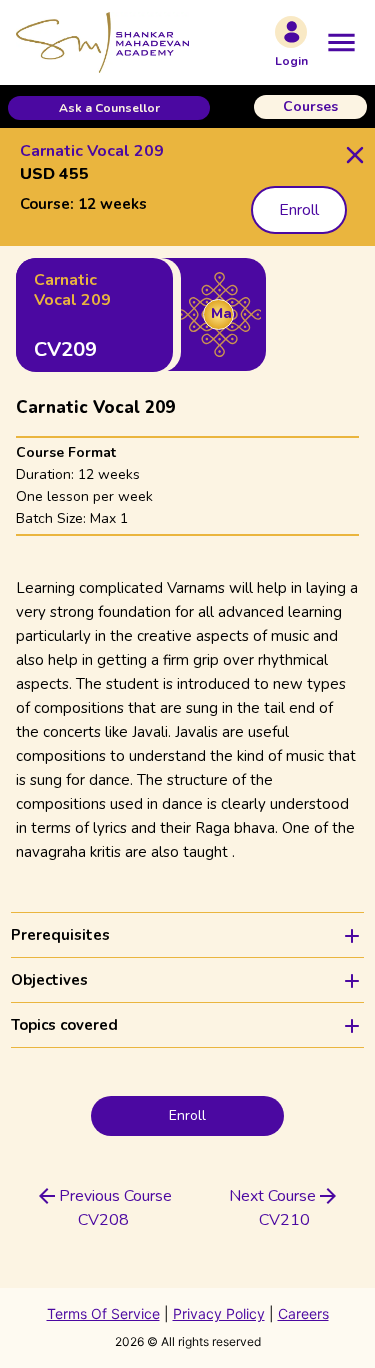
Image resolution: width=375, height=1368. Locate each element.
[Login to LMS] (291, 32)
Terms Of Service (103, 1313)
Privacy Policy (219, 1313)
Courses (310, 106)
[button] (109, 108)
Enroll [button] (299, 210)
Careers (303, 1313)
